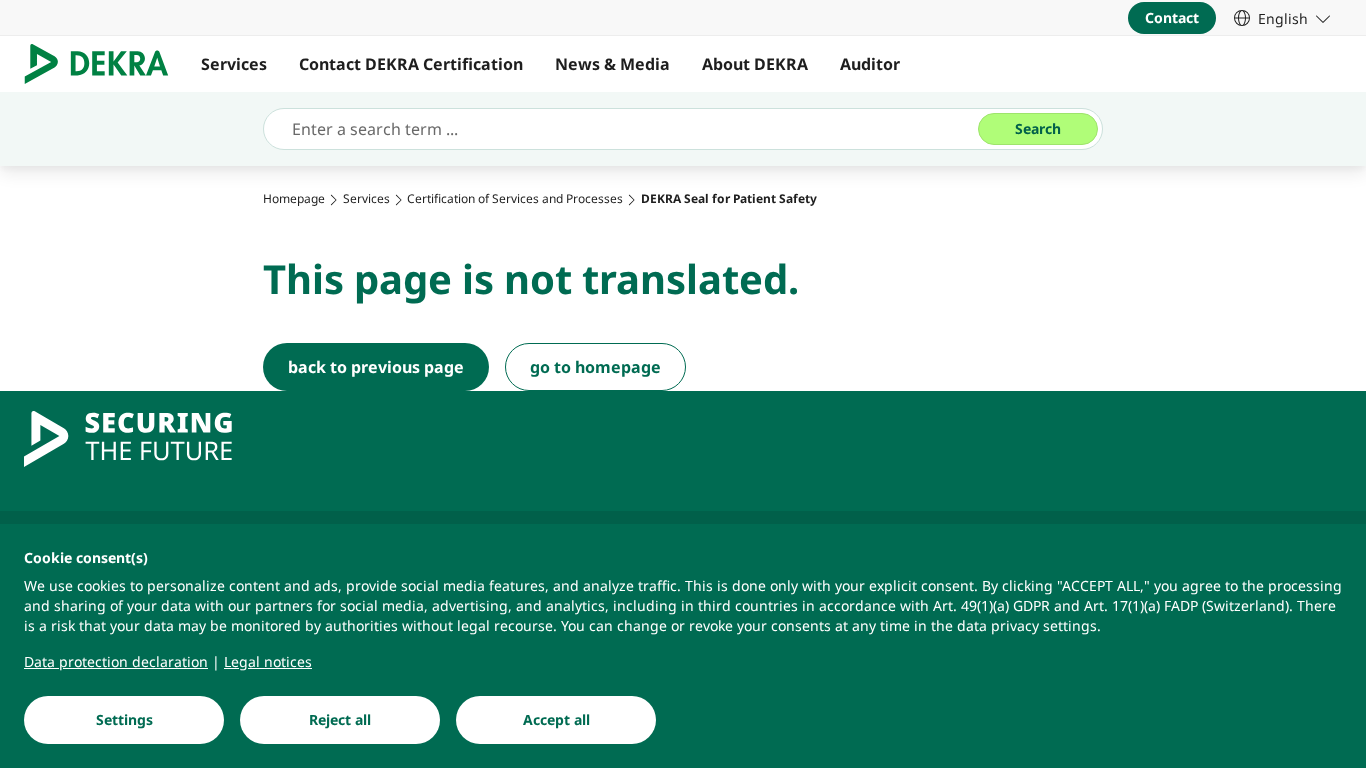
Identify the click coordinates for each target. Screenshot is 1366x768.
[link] (1282, 18)
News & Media (612, 64)
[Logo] (104, 64)
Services (234, 64)
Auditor (870, 64)
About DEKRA (755, 64)
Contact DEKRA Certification (411, 64)
